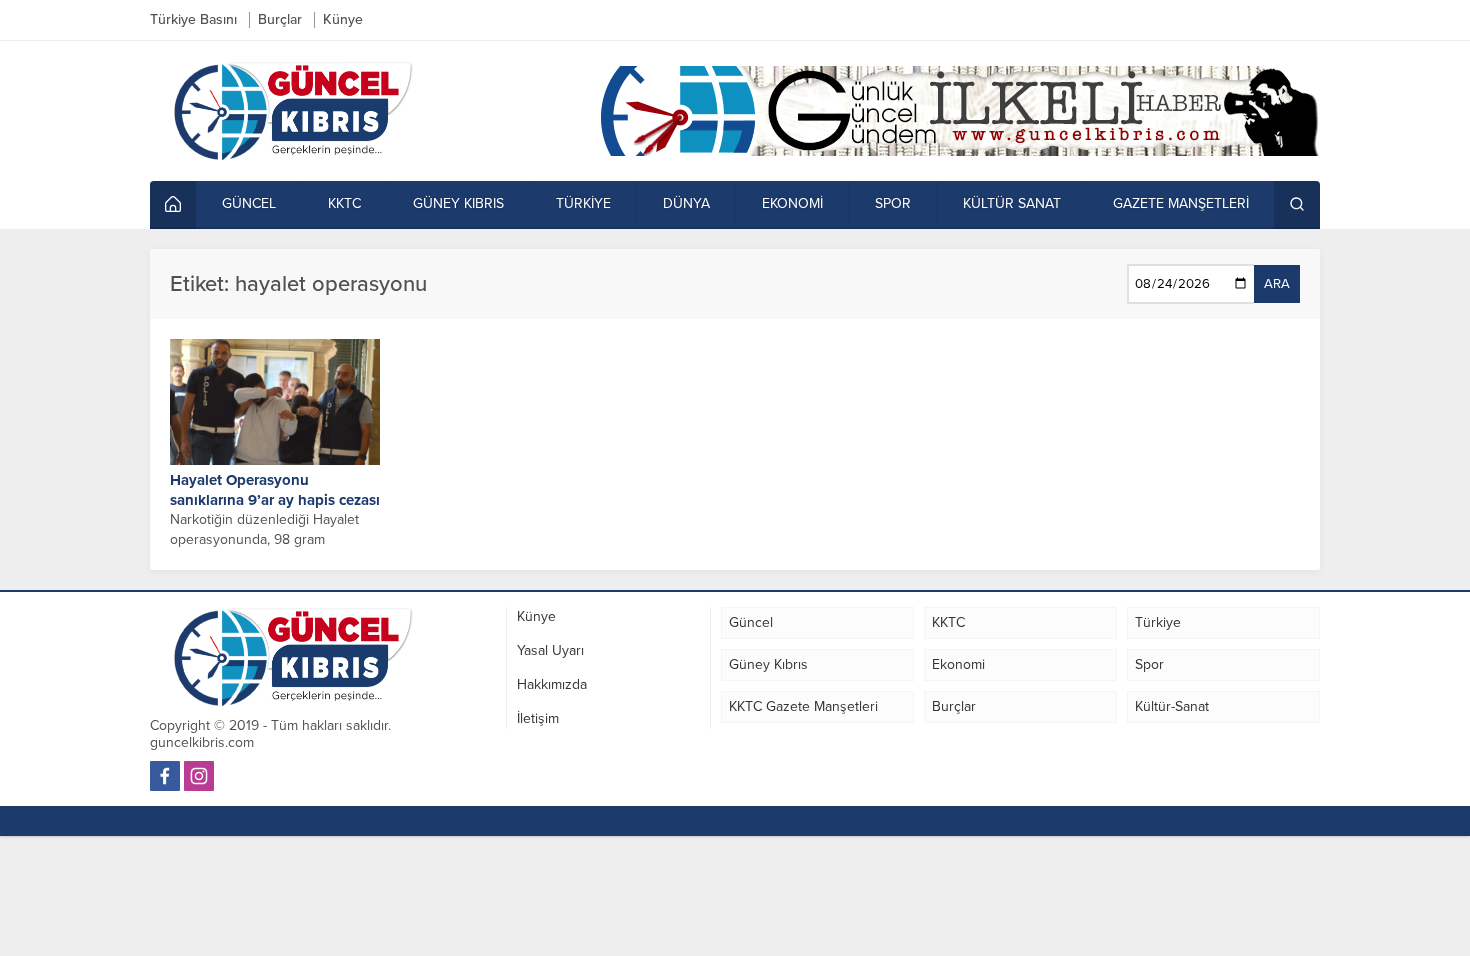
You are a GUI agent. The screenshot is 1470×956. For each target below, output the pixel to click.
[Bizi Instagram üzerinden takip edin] (199, 776)
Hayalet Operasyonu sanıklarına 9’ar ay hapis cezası (275, 490)
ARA (1277, 284)
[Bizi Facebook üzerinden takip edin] (165, 776)
